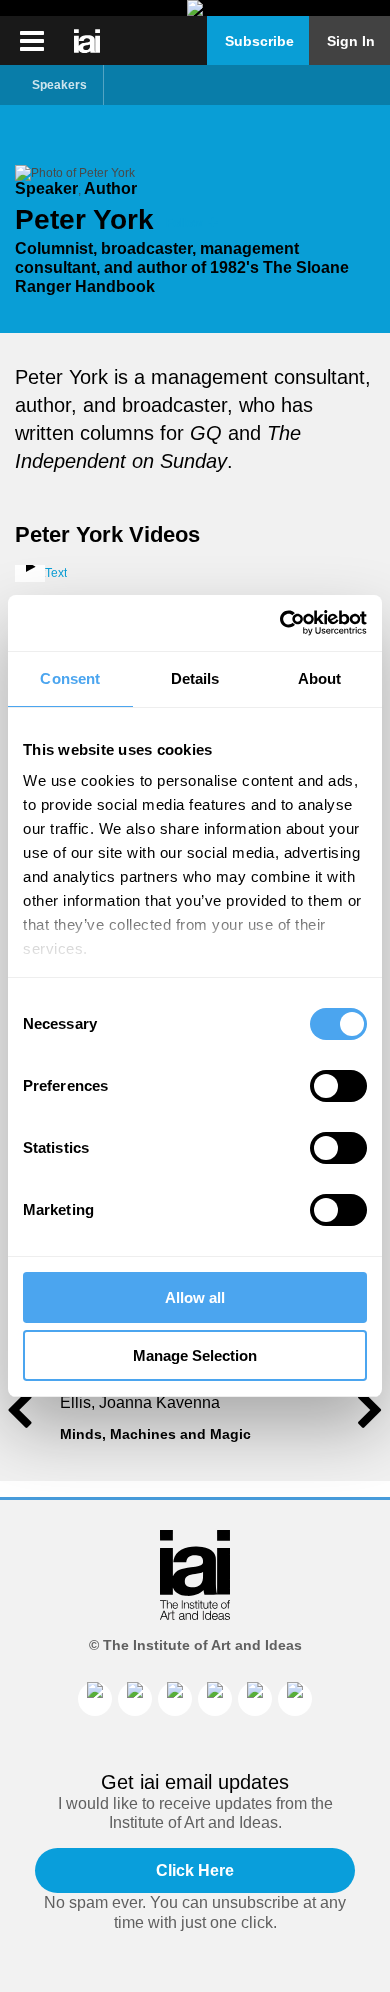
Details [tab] (195, 678)
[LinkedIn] (95, 1699)
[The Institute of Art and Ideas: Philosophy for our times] (32, 41)
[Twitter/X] (215, 1699)
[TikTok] (255, 1699)
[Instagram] (175, 1699)
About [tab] (320, 678)
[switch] (338, 1086)
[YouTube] (295, 1699)
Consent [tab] (70, 678)
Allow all (195, 1297)
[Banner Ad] (195, 8)
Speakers (59, 85)
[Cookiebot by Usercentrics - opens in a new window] (280, 623)
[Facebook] (135, 1699)
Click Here (195, 1870)
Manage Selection (195, 1355)
